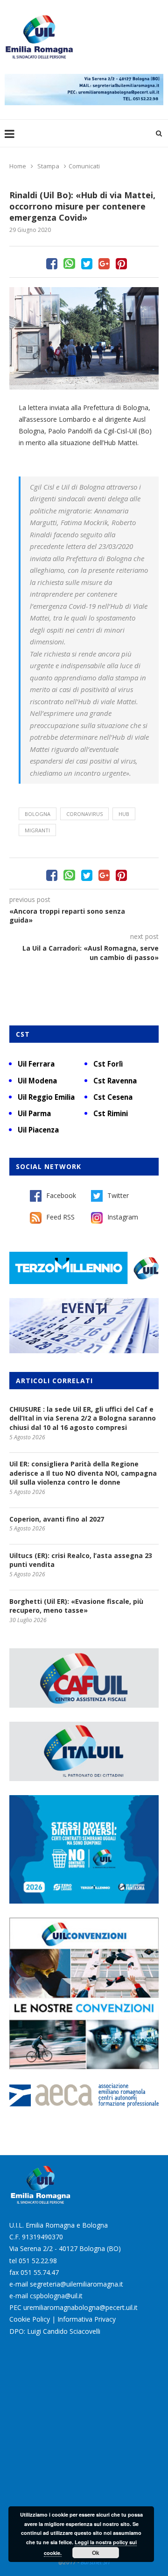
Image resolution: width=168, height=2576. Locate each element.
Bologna (38, 814)
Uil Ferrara (36, 1064)
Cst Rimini (111, 1113)
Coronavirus (84, 814)
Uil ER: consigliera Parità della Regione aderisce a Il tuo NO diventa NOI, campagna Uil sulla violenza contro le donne (83, 1473)
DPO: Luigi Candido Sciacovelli (55, 2331)
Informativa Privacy (87, 2319)
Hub (124, 814)
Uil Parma (34, 1113)
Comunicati (84, 166)
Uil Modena (37, 1081)
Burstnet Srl (95, 2562)
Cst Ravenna (115, 1081)
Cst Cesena (113, 1097)
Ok (96, 2553)
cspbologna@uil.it (56, 2296)
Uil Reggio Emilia (46, 1097)
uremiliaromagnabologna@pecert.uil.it (80, 2307)
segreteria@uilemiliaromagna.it (77, 2284)
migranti (37, 830)
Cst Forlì (108, 1064)
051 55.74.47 (40, 2272)
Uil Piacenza (38, 1130)
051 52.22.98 (38, 2261)
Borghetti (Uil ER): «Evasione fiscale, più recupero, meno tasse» (76, 1606)
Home (18, 166)
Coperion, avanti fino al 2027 (57, 1519)
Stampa (48, 166)
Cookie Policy (30, 2319)
